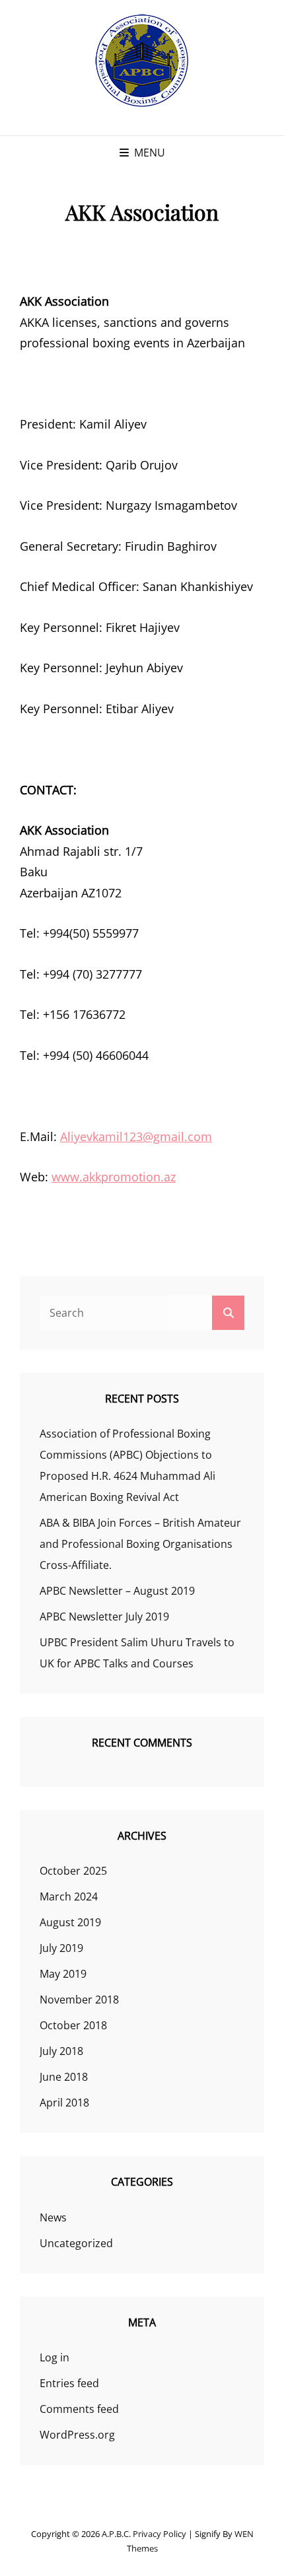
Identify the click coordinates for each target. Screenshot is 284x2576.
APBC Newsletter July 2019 (104, 1617)
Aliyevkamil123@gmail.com (136, 1136)
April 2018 (64, 2103)
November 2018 (79, 2000)
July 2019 (61, 1948)
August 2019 (70, 1922)
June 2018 (64, 2077)
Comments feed (79, 2409)
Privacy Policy (160, 2534)
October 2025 (73, 1871)
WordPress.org (77, 2435)
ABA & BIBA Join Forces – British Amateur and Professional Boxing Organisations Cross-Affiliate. (140, 1544)
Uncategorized (76, 2243)
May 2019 (63, 1974)
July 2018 (61, 2051)
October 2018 (73, 2025)
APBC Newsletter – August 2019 (117, 1591)
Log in (54, 2357)
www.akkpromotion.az (114, 1177)
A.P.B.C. (116, 2534)
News (53, 2217)
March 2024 (69, 1897)
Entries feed (69, 2383)
